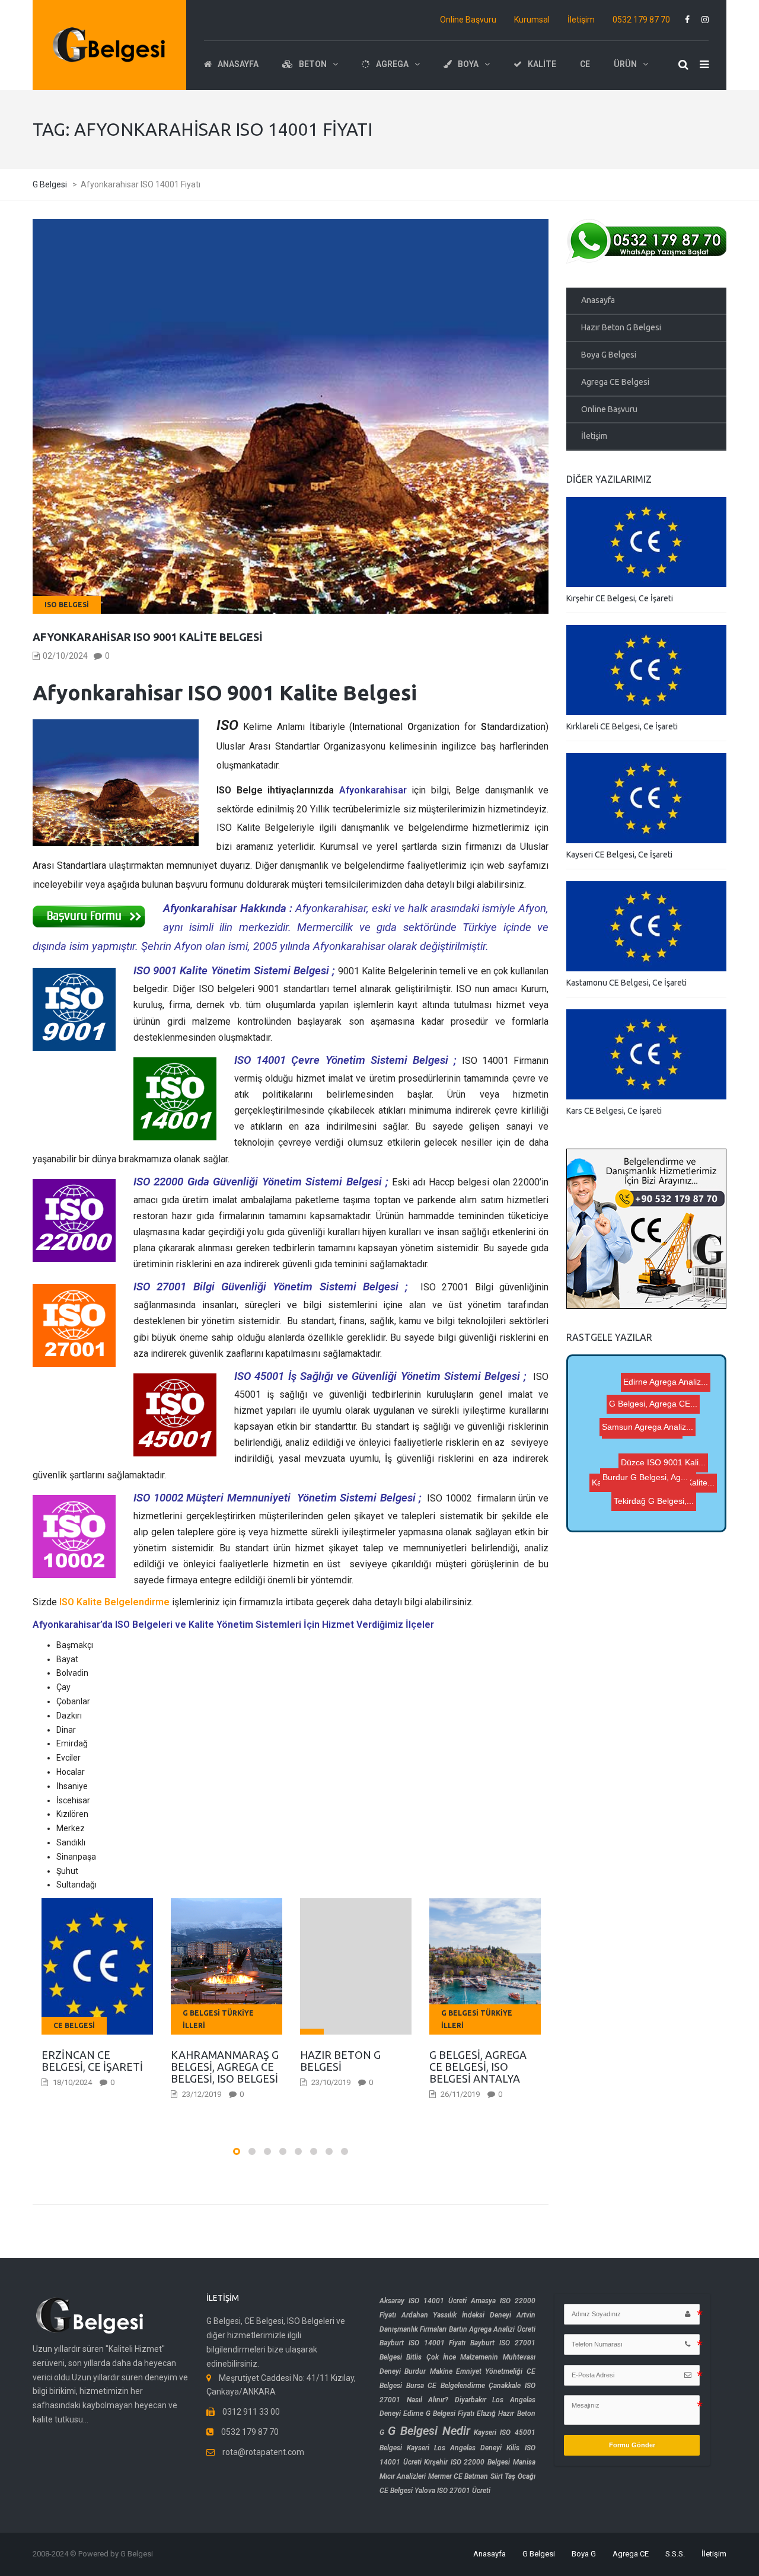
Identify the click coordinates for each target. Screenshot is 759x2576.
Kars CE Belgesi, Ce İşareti (614, 1111)
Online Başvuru (468, 20)
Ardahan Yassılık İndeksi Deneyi (456, 2315)
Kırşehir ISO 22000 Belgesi (467, 2462)
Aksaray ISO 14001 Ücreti (423, 2301)
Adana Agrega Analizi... (642, 1447)
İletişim (581, 20)
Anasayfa (598, 300)
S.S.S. (675, 2554)
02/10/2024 (65, 656)
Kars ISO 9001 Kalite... (622, 1463)
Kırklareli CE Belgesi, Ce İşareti (622, 726)
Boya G (584, 2554)
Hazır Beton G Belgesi (621, 327)
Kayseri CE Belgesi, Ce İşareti (619, 855)
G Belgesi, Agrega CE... (658, 1394)
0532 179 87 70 (641, 20)
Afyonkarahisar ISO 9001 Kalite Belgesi (148, 637)
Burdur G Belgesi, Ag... (623, 1421)
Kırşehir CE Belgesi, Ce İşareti (620, 598)
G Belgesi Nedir (429, 2431)
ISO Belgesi (67, 605)
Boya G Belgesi (609, 355)
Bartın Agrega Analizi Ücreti (492, 2329)
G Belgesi (539, 2554)
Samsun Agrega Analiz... (646, 1433)
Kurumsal (532, 20)
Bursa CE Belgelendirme (446, 2386)
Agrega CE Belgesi (615, 382)
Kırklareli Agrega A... (609, 1501)
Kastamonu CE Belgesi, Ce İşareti (626, 983)
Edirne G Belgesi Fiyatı (439, 2414)
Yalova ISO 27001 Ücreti (452, 2491)
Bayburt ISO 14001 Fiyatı (422, 2343)
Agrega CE (631, 2554)
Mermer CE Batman (458, 2476)
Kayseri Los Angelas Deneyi (454, 2448)
